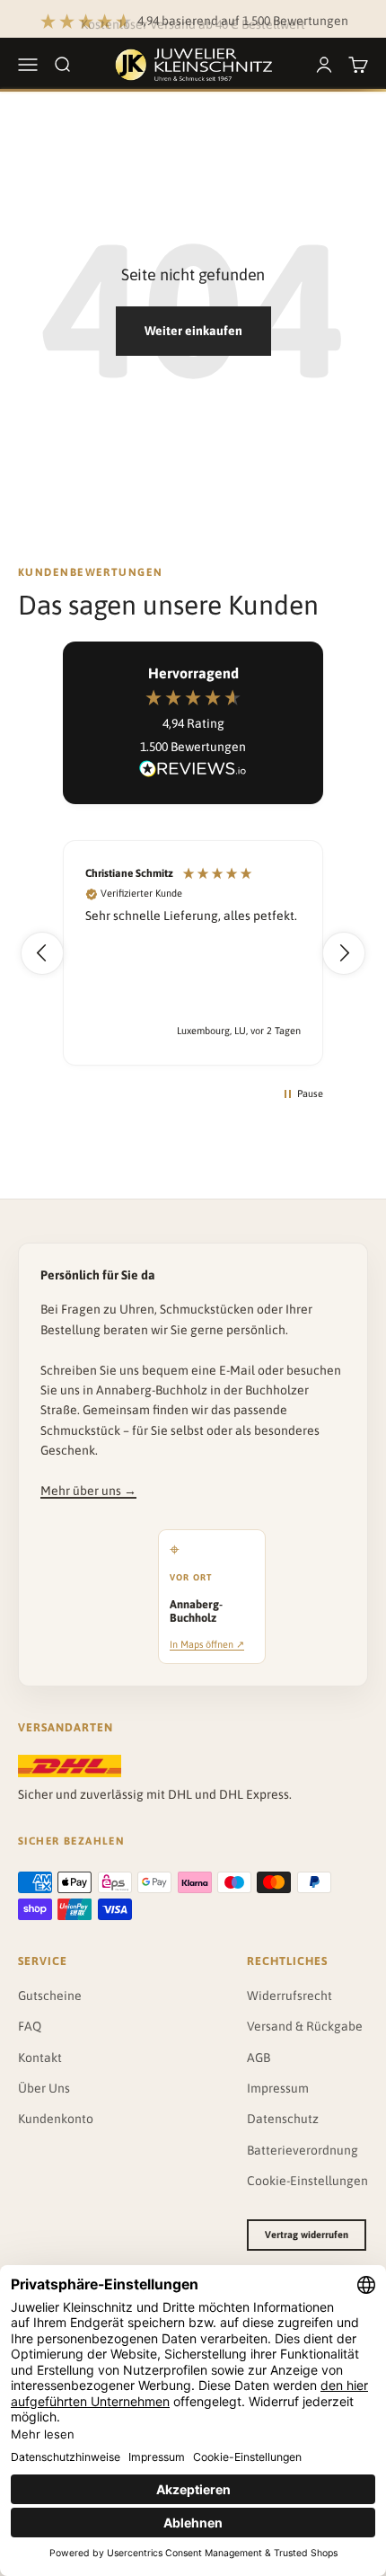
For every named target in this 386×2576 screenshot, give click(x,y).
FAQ (30, 2026)
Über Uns (44, 2088)
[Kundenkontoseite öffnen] (324, 65)
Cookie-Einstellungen (307, 2181)
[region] (193, 953)
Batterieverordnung (303, 2150)
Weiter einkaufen (193, 331)
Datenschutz (283, 2119)
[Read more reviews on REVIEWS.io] (193, 772)
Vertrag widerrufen (307, 2235)
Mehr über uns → (88, 1491)
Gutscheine (50, 1996)
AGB (259, 2058)
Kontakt (40, 2058)
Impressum (278, 2088)
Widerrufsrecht (289, 1996)
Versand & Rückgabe (305, 2026)
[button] (42, 953)
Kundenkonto (56, 2119)
